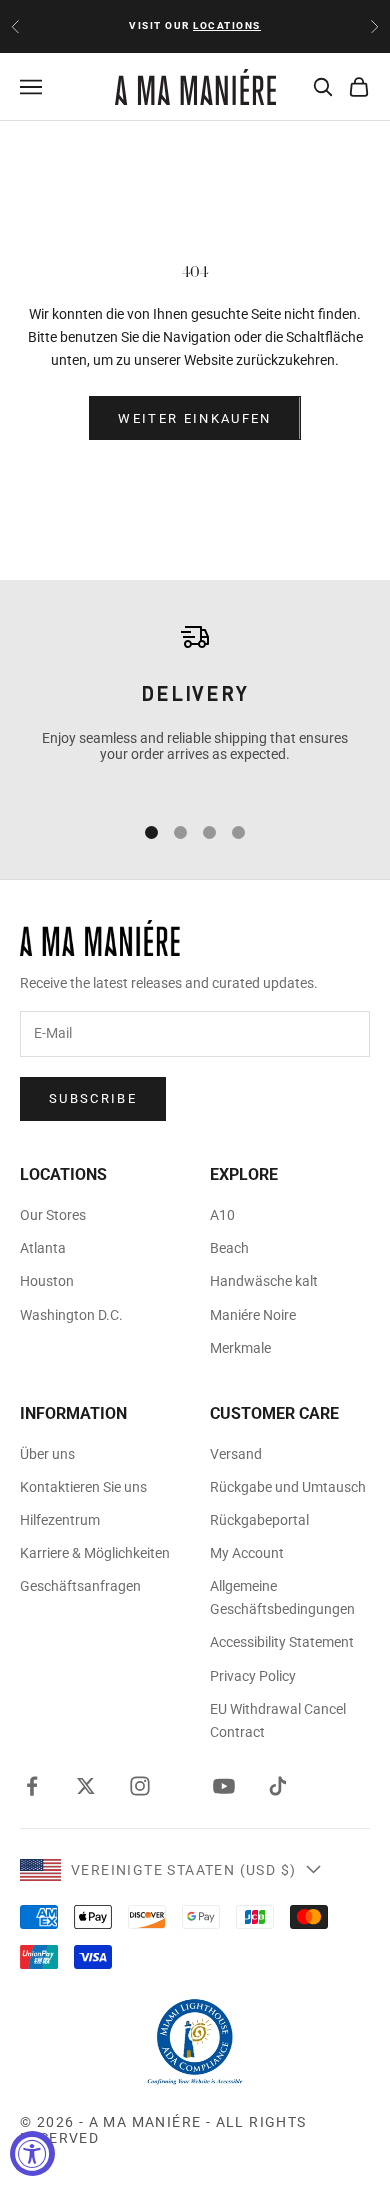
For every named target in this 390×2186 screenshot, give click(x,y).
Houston (47, 1281)
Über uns (47, 1454)
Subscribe (93, 1098)
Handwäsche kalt (264, 1281)
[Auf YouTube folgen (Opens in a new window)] (224, 1786)
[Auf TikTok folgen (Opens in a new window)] (278, 1786)
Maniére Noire (253, 1315)
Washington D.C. (71, 1315)
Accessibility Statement (282, 1642)
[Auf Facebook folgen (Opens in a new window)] (32, 1786)
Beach (229, 1248)
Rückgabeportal (259, 1520)
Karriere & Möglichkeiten (95, 1553)
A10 (222, 1215)
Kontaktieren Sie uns (83, 1487)
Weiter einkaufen (194, 418)
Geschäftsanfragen (80, 1586)
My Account (247, 1553)
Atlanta (43, 1248)
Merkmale (240, 1348)
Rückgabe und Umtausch (288, 1487)
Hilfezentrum (60, 1520)
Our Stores (53, 1215)
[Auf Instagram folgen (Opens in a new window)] (140, 1786)
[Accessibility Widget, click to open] (32, 2153)
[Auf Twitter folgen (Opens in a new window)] (86, 1786)
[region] (195, 707)
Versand (236, 1454)
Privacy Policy (253, 1676)
